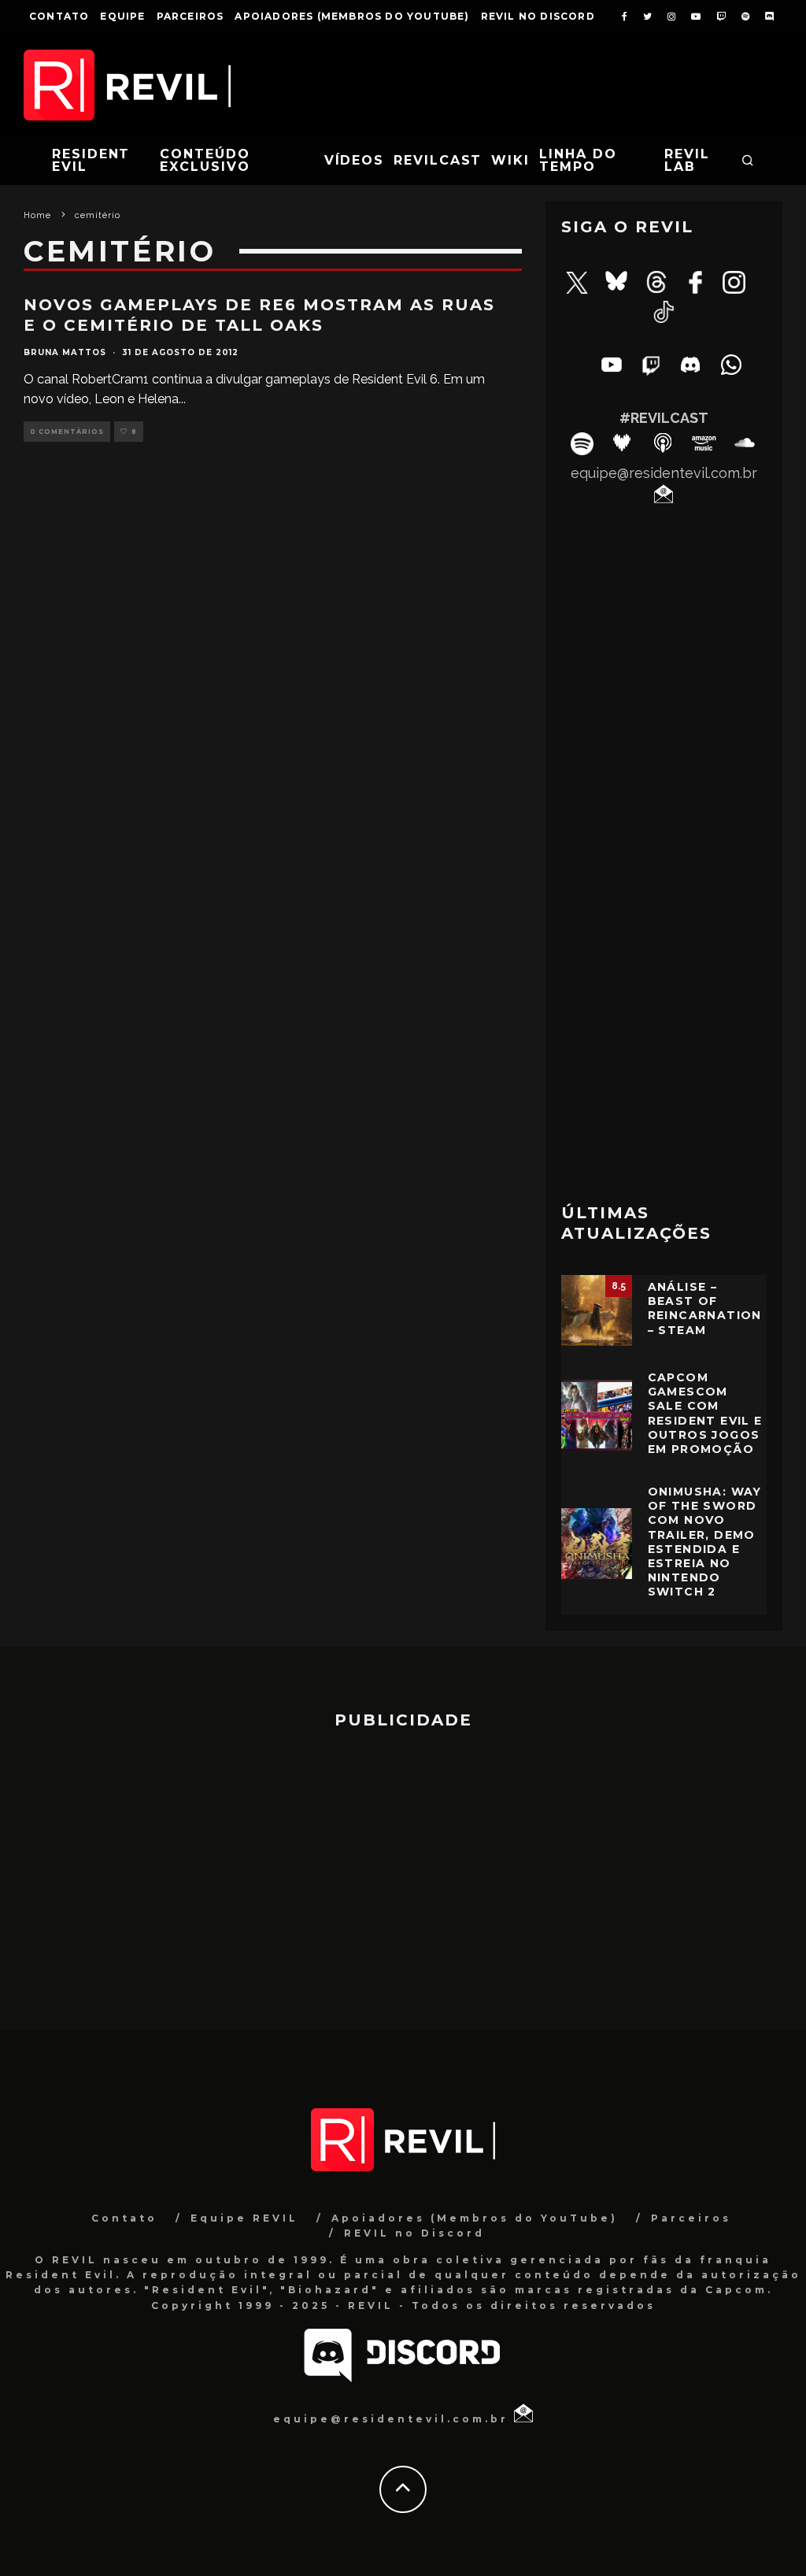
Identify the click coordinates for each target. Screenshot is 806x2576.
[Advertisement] (664, 1073)
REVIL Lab (687, 160)
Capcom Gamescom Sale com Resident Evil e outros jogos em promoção (705, 1413)
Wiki (510, 160)
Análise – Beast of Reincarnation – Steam (705, 1308)
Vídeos (355, 160)
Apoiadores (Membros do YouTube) (352, 16)
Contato (59, 16)
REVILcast (438, 160)
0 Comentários (67, 432)
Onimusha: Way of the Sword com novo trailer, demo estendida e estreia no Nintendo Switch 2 (705, 1542)
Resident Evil (91, 160)
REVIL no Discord (538, 16)
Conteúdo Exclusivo (205, 160)
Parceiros (190, 16)
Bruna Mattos (65, 352)
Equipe (122, 16)
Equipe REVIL (244, 2218)
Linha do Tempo (578, 160)
